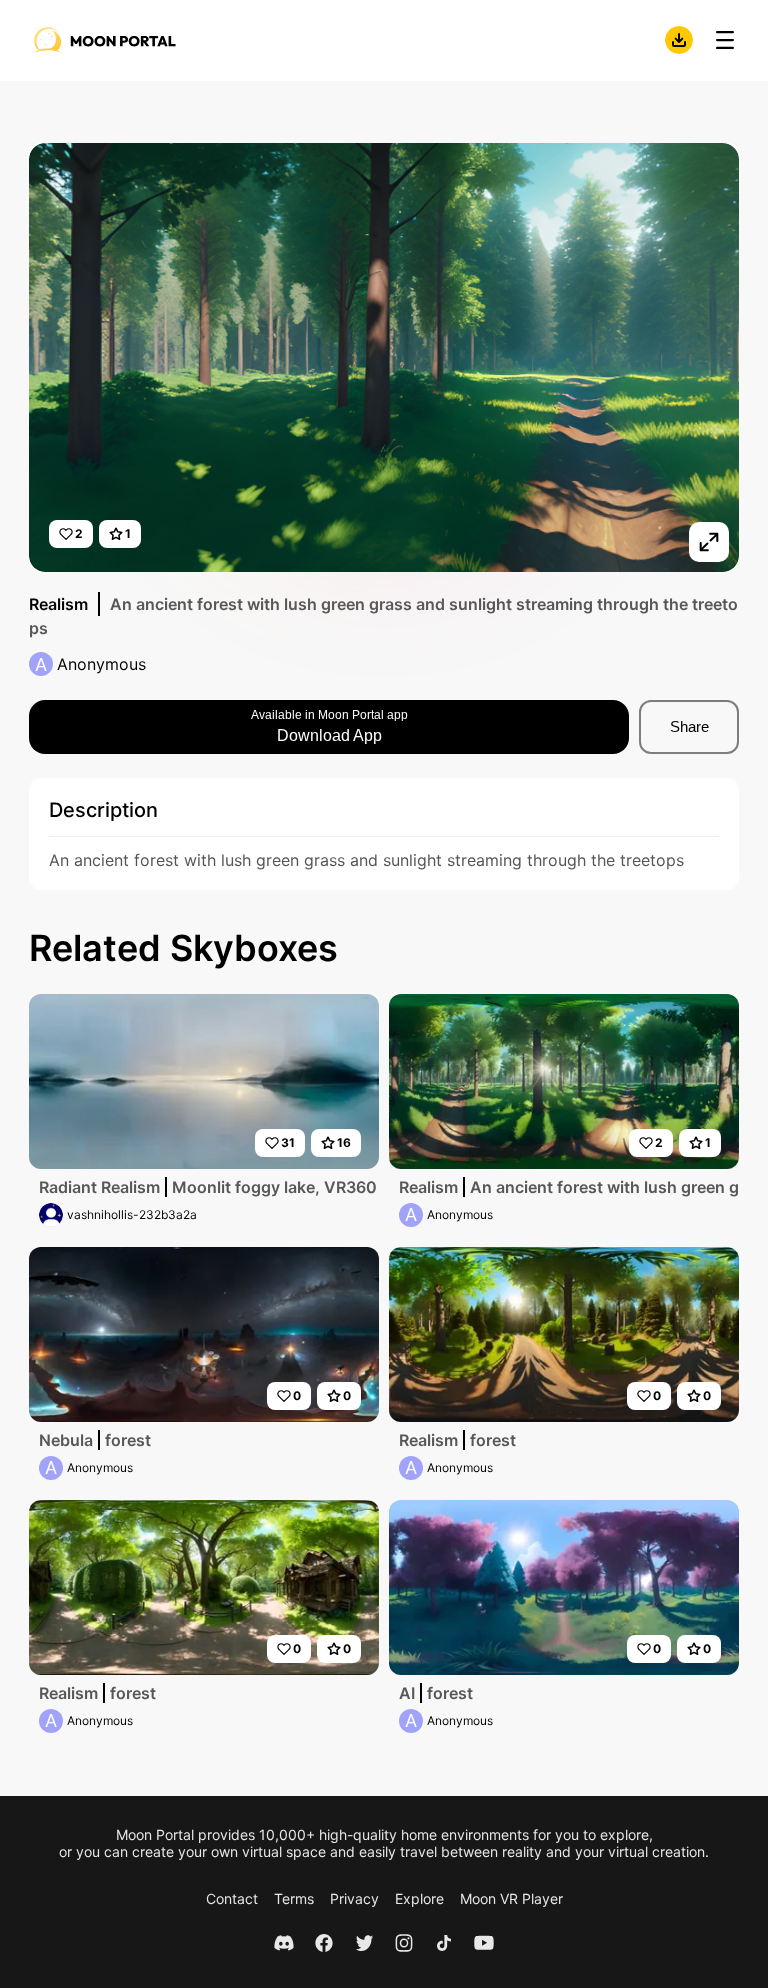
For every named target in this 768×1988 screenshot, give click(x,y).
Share (689, 726)
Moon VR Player (511, 1898)
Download (679, 40)
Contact (232, 1898)
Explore (419, 1898)
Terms (294, 1898)
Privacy (354, 1898)
